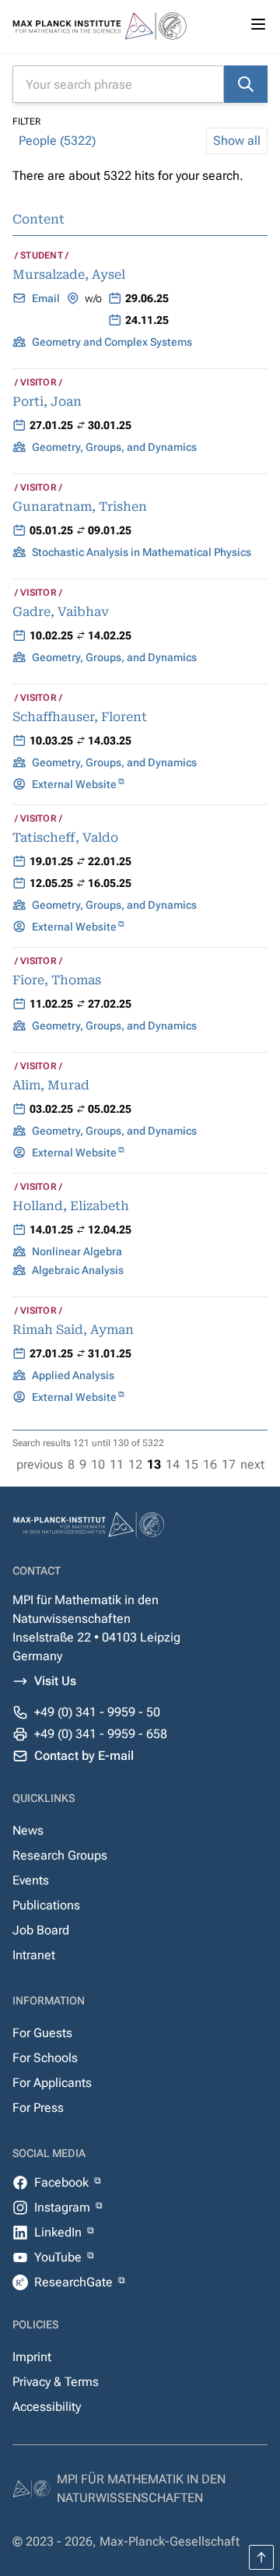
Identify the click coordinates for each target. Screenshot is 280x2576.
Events (31, 1880)
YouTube (59, 2257)
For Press (38, 2108)
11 (117, 1464)
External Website (74, 784)
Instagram (64, 2207)
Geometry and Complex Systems (112, 342)
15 (191, 1464)
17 (229, 1464)
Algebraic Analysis (78, 1270)
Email (46, 298)
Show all (237, 141)
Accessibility (47, 2407)
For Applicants (52, 2083)
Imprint (32, 2357)
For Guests (42, 2033)
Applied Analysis (73, 1375)
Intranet (34, 1955)
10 (98, 1464)
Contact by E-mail (84, 1756)
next (252, 1464)
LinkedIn (59, 2232)
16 (210, 1464)
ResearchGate (75, 2282)
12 (135, 1464)
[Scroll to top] (261, 2557)
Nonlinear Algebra (77, 1251)
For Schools (45, 2058)
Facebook (63, 2182)
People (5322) (57, 141)
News (28, 1830)
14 (173, 1464)
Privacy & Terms (56, 2382)
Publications (46, 1905)
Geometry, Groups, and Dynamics (114, 447)
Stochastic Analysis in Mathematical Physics (142, 552)
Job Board (41, 1930)
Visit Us (55, 1681)
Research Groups (60, 1855)
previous (40, 1464)
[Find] (246, 84)
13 (154, 1464)
